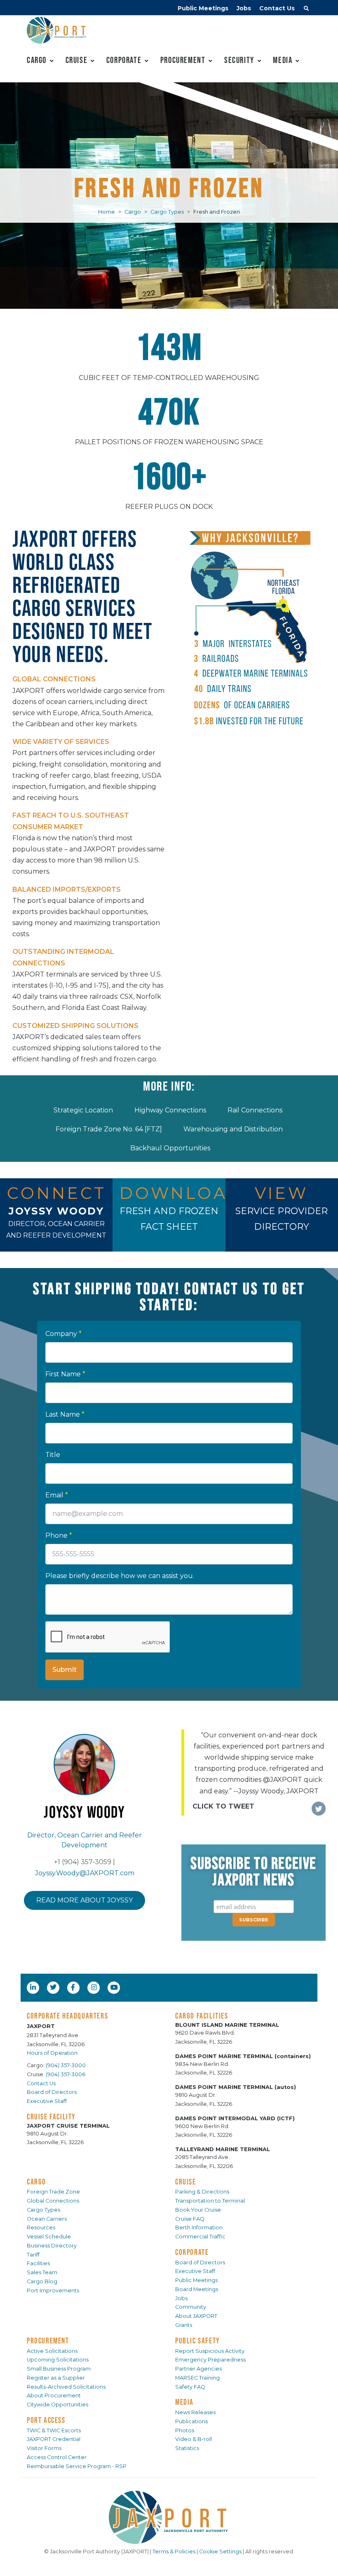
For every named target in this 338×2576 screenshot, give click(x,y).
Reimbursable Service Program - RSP (77, 2466)
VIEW (282, 1193)
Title (53, 1455)
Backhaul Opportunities (170, 1148)
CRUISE (186, 2182)
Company (63, 1334)
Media (283, 60)
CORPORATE (192, 2252)
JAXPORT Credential (54, 2439)
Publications (191, 2421)
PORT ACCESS (46, 2420)
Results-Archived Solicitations (66, 2387)
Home (107, 212)
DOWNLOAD (181, 1193)
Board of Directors (52, 2092)
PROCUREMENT (48, 2341)
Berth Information (199, 2227)
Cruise (77, 60)
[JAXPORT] (169, 2517)
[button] (306, 9)
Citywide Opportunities (58, 2405)
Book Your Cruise (198, 2210)
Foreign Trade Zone (53, 2192)
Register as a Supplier (56, 2378)
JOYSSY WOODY (56, 1211)
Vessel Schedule (49, 2237)
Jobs (244, 8)
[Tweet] (319, 1809)
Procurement (183, 60)
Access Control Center (57, 2457)
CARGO (36, 2182)
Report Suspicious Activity (210, 2351)
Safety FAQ (190, 2387)
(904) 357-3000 (66, 2065)
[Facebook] (73, 1987)
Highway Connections (170, 1110)
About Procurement (54, 2395)
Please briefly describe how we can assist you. (120, 1576)
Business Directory (52, 2246)
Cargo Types (167, 212)
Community (191, 2307)
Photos (185, 2430)
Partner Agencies (198, 2369)
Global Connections (53, 2201)
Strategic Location (83, 1110)
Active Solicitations (52, 2351)
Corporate (124, 60)
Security (239, 60)
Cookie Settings (220, 2552)
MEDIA (184, 2402)
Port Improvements (53, 2290)
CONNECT (57, 1193)
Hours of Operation (52, 2053)
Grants (184, 2325)
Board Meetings (197, 2289)
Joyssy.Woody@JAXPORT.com (85, 1873)
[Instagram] (95, 1987)
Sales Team (42, 2272)
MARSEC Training (197, 2378)
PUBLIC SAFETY (198, 2341)
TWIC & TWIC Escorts (54, 2430)
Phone (59, 1535)
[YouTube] (115, 1987)
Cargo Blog (42, 2281)
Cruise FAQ (190, 2219)
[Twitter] (54, 1987)
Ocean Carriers (47, 2219)
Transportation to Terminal (210, 2201)
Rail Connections (255, 1110)
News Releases (195, 2412)
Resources (41, 2227)
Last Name (65, 1414)
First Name (65, 1374)
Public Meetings (203, 8)
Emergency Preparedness (210, 2360)
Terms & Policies (174, 2552)
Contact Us (277, 8)
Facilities (38, 2263)
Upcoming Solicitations (58, 2360)
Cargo (37, 60)
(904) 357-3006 (66, 2074)
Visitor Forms (44, 2448)
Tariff (33, 2255)
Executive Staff (47, 2101)
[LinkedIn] (34, 1987)
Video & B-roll (194, 2439)
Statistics (187, 2448)
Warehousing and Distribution (233, 1129)
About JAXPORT (196, 2316)
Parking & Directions (202, 2192)
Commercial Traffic (200, 2237)
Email (57, 1495)
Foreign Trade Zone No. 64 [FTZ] (109, 1129)
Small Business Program (59, 2369)
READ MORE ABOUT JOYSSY (84, 1900)
